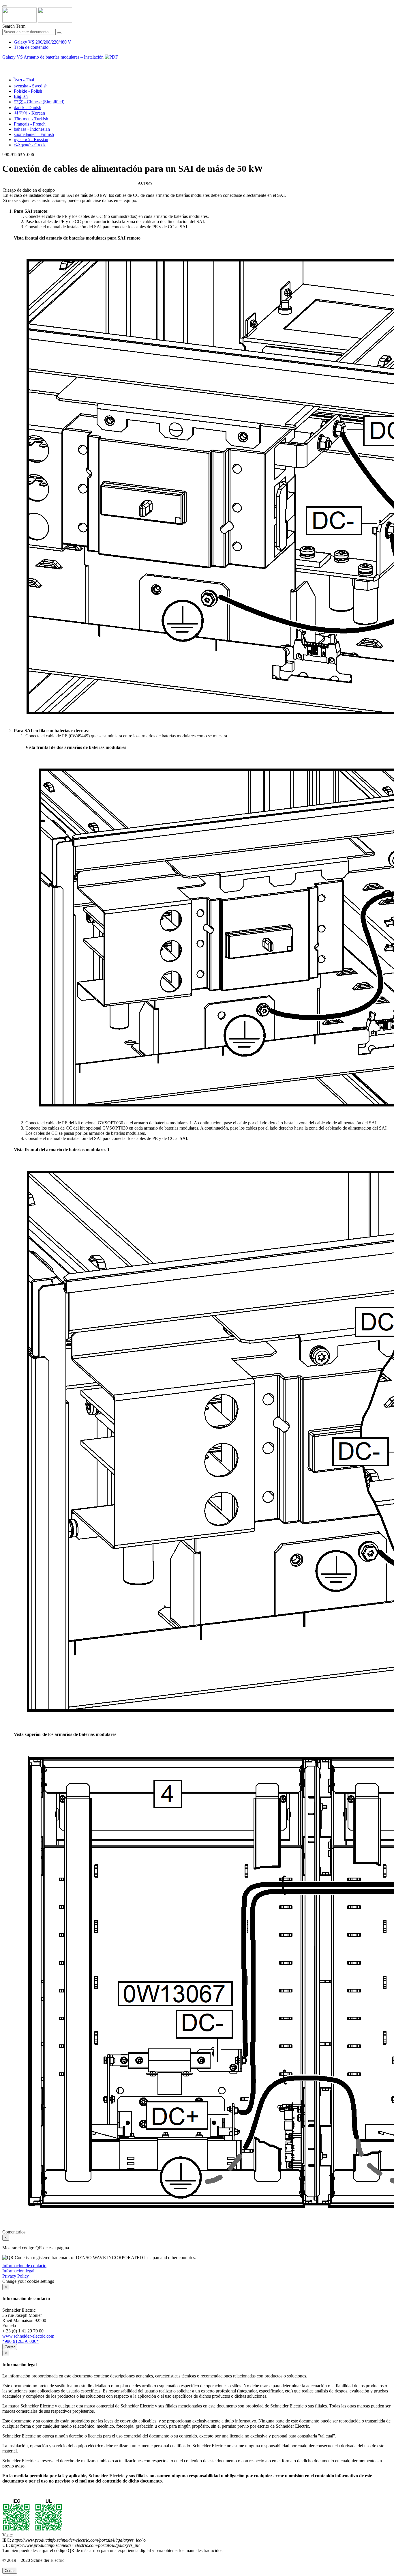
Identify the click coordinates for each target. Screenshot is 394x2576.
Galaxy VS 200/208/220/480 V (43, 42)
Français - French (30, 124)
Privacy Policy (16, 2276)
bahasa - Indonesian (32, 129)
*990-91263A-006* (20, 2341)
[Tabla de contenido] (5, 64)
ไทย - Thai (24, 80)
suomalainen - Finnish (34, 134)
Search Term (14, 26)
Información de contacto (24, 2266)
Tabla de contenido (31, 47)
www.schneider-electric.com (28, 2336)
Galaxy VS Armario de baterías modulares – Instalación (54, 57)
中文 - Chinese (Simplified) (39, 102)
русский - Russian (31, 140)
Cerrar (10, 2347)
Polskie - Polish (28, 91)
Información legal (18, 2271)
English (21, 96)
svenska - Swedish (31, 86)
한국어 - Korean (29, 113)
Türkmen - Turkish (31, 119)
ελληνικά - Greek (30, 145)
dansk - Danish (28, 108)
